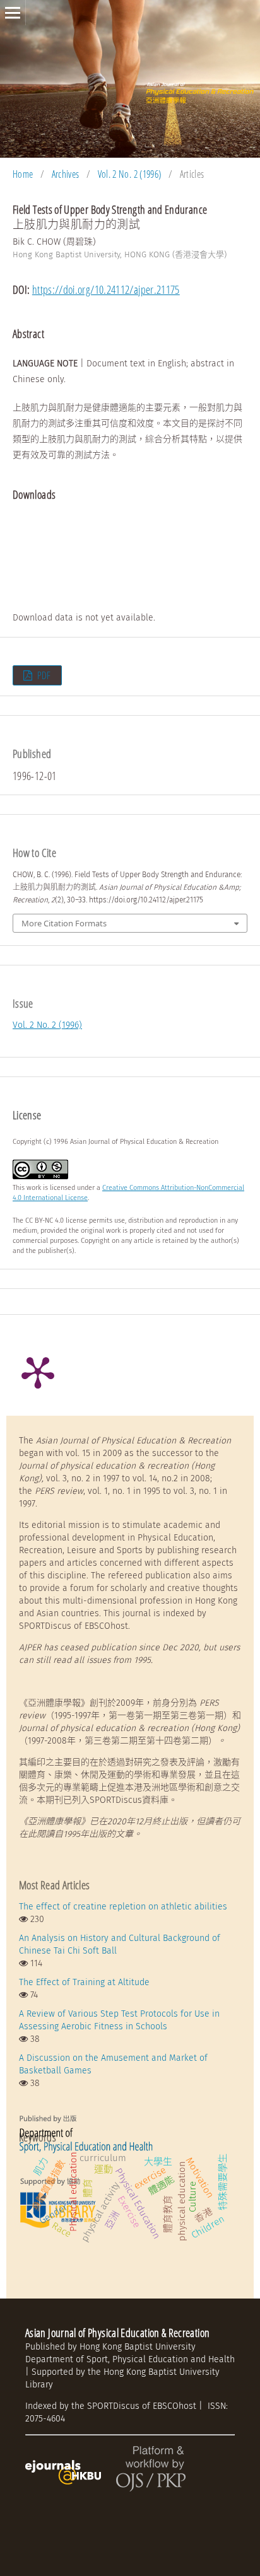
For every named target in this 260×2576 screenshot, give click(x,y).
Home (23, 174)
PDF (43, 675)
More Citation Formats (64, 923)
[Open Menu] (13, 13)
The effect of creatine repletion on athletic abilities (123, 1907)
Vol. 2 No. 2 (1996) (130, 174)
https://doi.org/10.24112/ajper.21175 (106, 289)
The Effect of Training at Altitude (84, 1982)
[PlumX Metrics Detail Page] (38, 1372)
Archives (66, 174)
